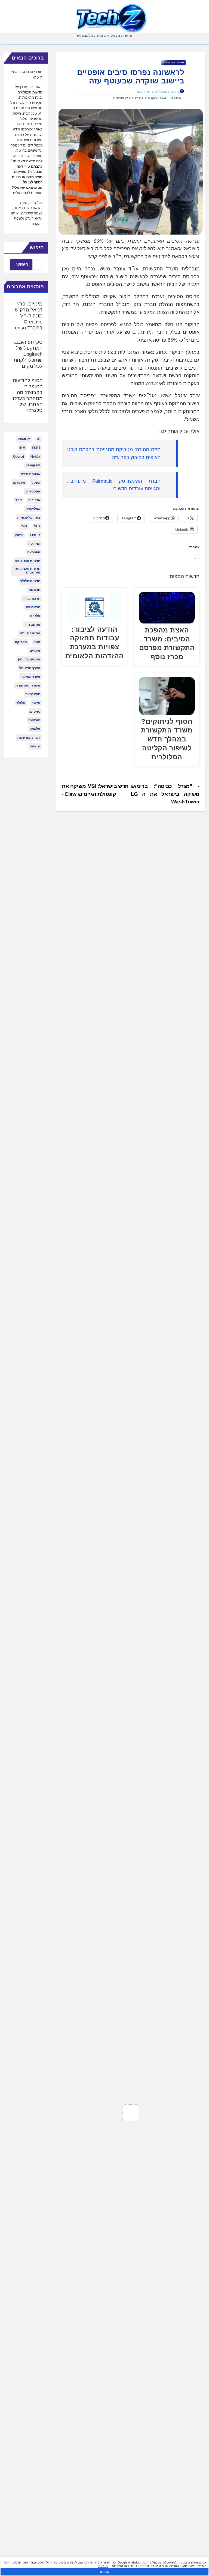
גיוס (24, 526)
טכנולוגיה (33, 607)
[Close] (203, 2562)
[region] (104, 2566)
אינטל (36, 483)
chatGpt (24, 439)
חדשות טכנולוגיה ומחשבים (27, 570)
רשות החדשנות (29, 738)
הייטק (19, 535)
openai (19, 457)
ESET (36, 448)
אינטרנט (175, 98)
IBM (22, 448)
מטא (37, 642)
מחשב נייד (32, 625)
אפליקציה (33, 509)
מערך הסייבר (30, 677)
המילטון (34, 544)
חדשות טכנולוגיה (173, 62)
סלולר (21, 703)
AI (39, 439)
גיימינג (35, 535)
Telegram (33, 465)
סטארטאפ (33, 694)
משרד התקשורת (156, 98)
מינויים (35, 651)
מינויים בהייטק (29, 659)
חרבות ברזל (31, 598)
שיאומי (35, 746)
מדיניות (103, 2566)
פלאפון (35, 729)
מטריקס (21, 642)
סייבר (36, 703)
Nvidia (35, 457)
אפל (19, 500)
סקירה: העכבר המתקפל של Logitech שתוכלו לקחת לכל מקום (27, 354)
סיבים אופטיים (123, 98)
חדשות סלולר (30, 581)
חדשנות (34, 590)
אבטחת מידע (31, 474)
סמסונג (35, 712)
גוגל (37, 526)
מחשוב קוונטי (30, 633)
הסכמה (104, 2572)
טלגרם (35, 616)
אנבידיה (34, 500)
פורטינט (34, 720)
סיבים (139, 98)
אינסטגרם (33, 491)
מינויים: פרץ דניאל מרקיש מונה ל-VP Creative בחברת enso (29, 316)
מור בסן (143, 92)
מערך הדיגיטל (30, 668)
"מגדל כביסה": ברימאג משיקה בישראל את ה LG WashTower (165, 794)
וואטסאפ (34, 552)
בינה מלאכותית (29, 517)
